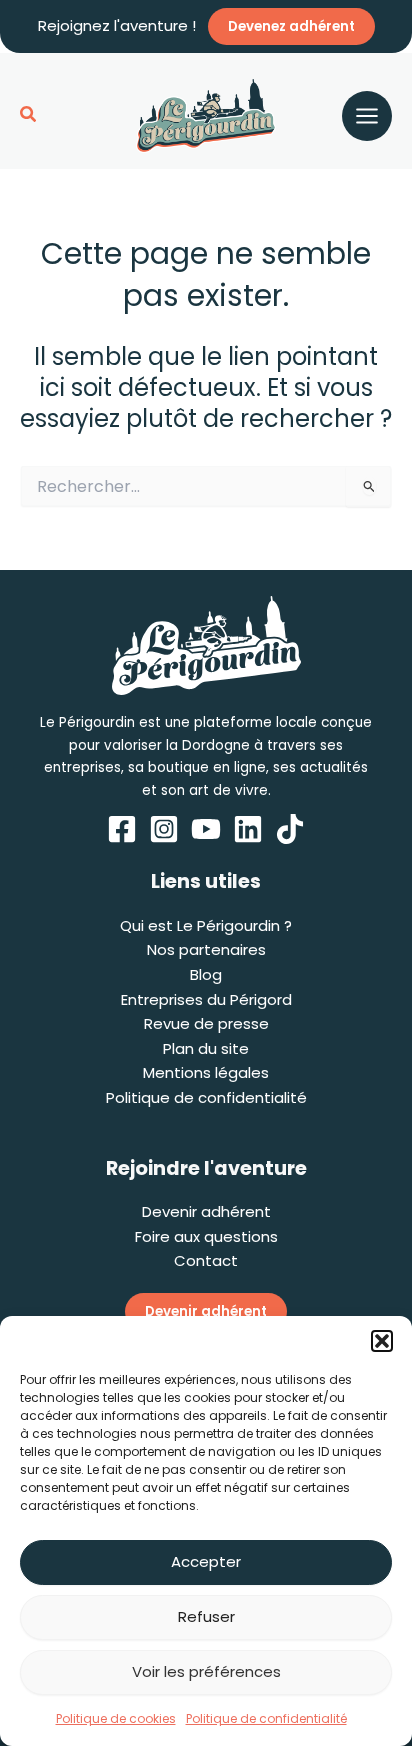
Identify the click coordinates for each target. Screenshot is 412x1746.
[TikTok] (290, 829)
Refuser (206, 1616)
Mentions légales (206, 1072)
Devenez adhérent (291, 26)
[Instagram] (164, 829)
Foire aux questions (206, 1236)
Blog (206, 974)
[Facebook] (122, 829)
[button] (382, 1341)
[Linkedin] (248, 829)
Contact (206, 1260)
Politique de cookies (116, 1718)
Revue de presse (206, 1023)
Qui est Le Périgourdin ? (206, 925)
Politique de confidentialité (266, 1718)
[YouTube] (206, 829)
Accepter (206, 1561)
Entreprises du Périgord (206, 999)
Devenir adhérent (206, 1211)
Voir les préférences (206, 1671)
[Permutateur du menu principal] (367, 116)
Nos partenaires (206, 949)
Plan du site (206, 1048)
